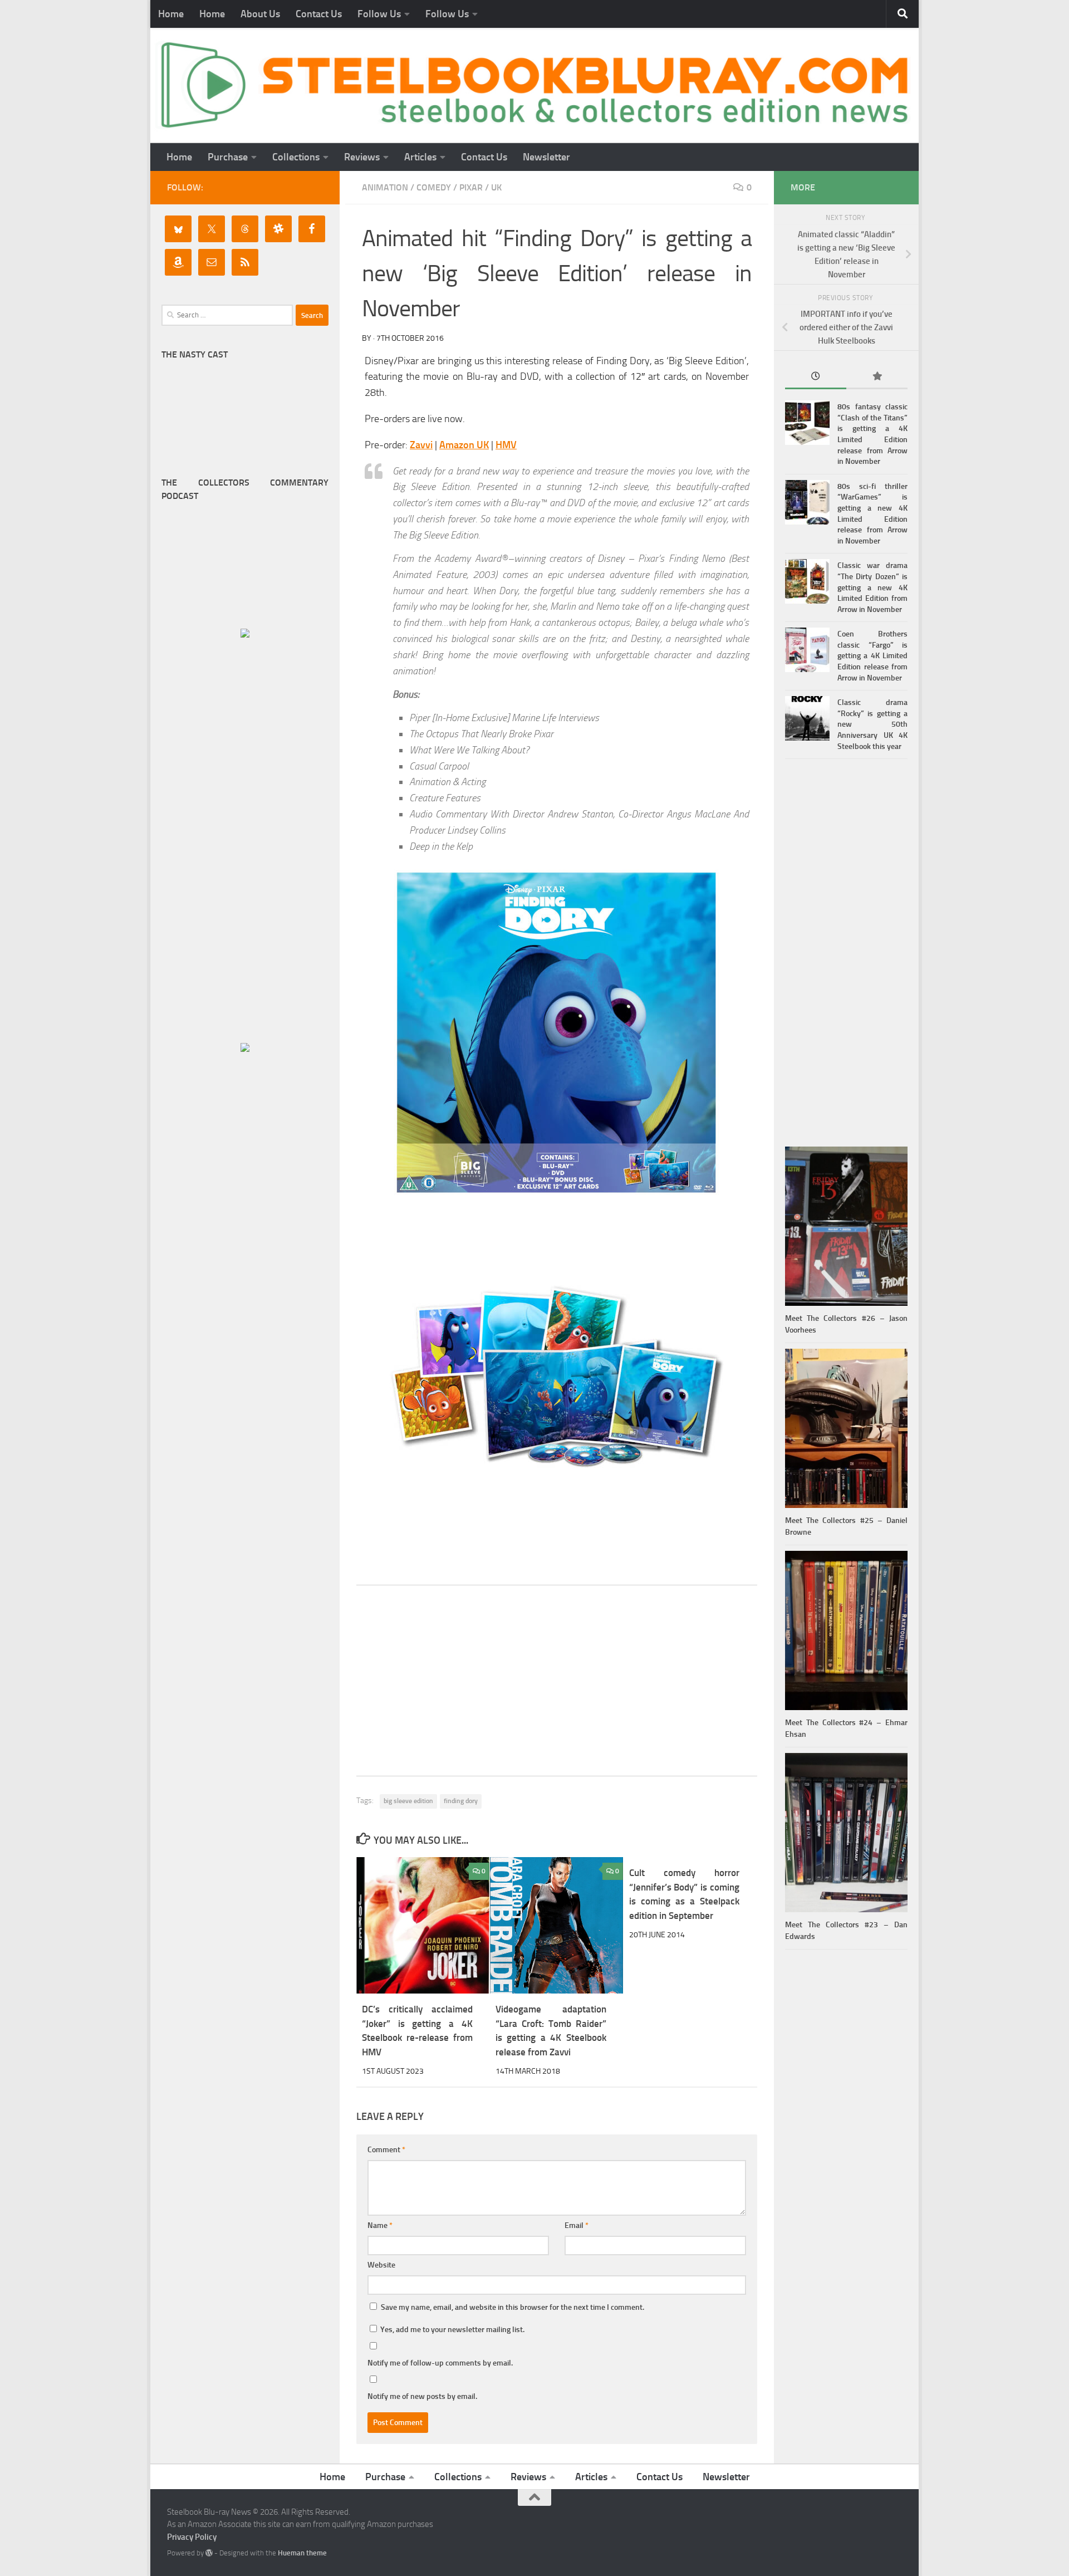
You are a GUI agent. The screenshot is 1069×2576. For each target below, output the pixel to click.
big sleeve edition (408, 1801)
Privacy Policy (192, 2537)
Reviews (362, 157)
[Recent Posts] (816, 377)
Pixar (471, 187)
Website (381, 2265)
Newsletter (546, 157)
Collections (296, 157)
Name (380, 2225)
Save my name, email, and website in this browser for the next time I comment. (513, 2307)
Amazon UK (464, 445)
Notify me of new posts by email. (422, 2396)
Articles (420, 157)
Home (171, 14)
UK (496, 187)
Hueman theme (302, 2553)
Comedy (434, 187)
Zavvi (421, 445)
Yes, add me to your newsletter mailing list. (452, 2330)
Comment (386, 2150)
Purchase (228, 157)
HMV (506, 445)
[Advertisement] (557, 1681)
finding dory (461, 1801)
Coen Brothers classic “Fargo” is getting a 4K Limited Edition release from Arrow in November (872, 656)
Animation (385, 187)
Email (577, 2225)
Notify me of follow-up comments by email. (440, 2363)
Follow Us (379, 14)
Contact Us (319, 14)
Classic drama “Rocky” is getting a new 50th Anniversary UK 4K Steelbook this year (872, 724)
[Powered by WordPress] (209, 2553)
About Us (260, 14)
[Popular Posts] (877, 377)
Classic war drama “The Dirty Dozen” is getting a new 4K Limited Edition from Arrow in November (872, 587)
